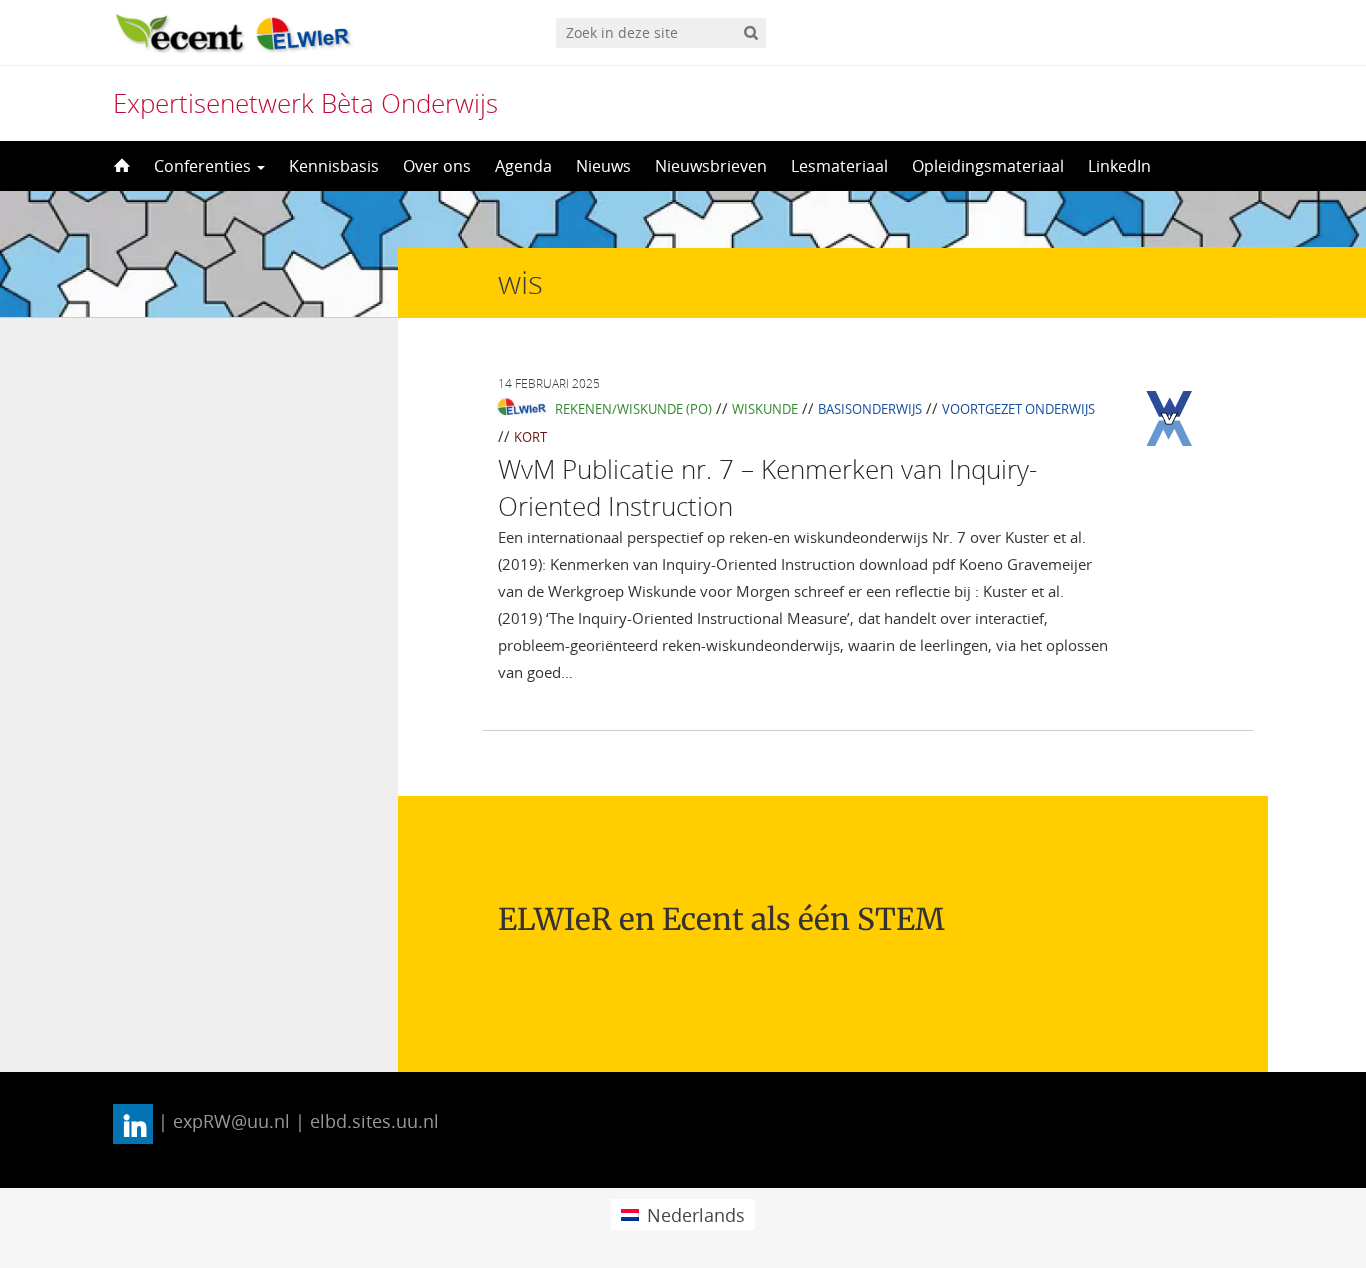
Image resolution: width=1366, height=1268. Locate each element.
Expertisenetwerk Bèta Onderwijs (305, 103)
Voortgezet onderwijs (1018, 409)
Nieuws (603, 166)
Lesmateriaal (839, 166)
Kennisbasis (334, 166)
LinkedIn (1119, 166)
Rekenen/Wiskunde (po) (633, 409)
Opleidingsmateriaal (988, 166)
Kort (530, 437)
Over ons (437, 166)
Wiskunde (765, 409)
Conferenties (204, 166)
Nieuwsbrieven (711, 166)
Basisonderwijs (870, 409)
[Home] (120, 166)
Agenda (523, 166)
